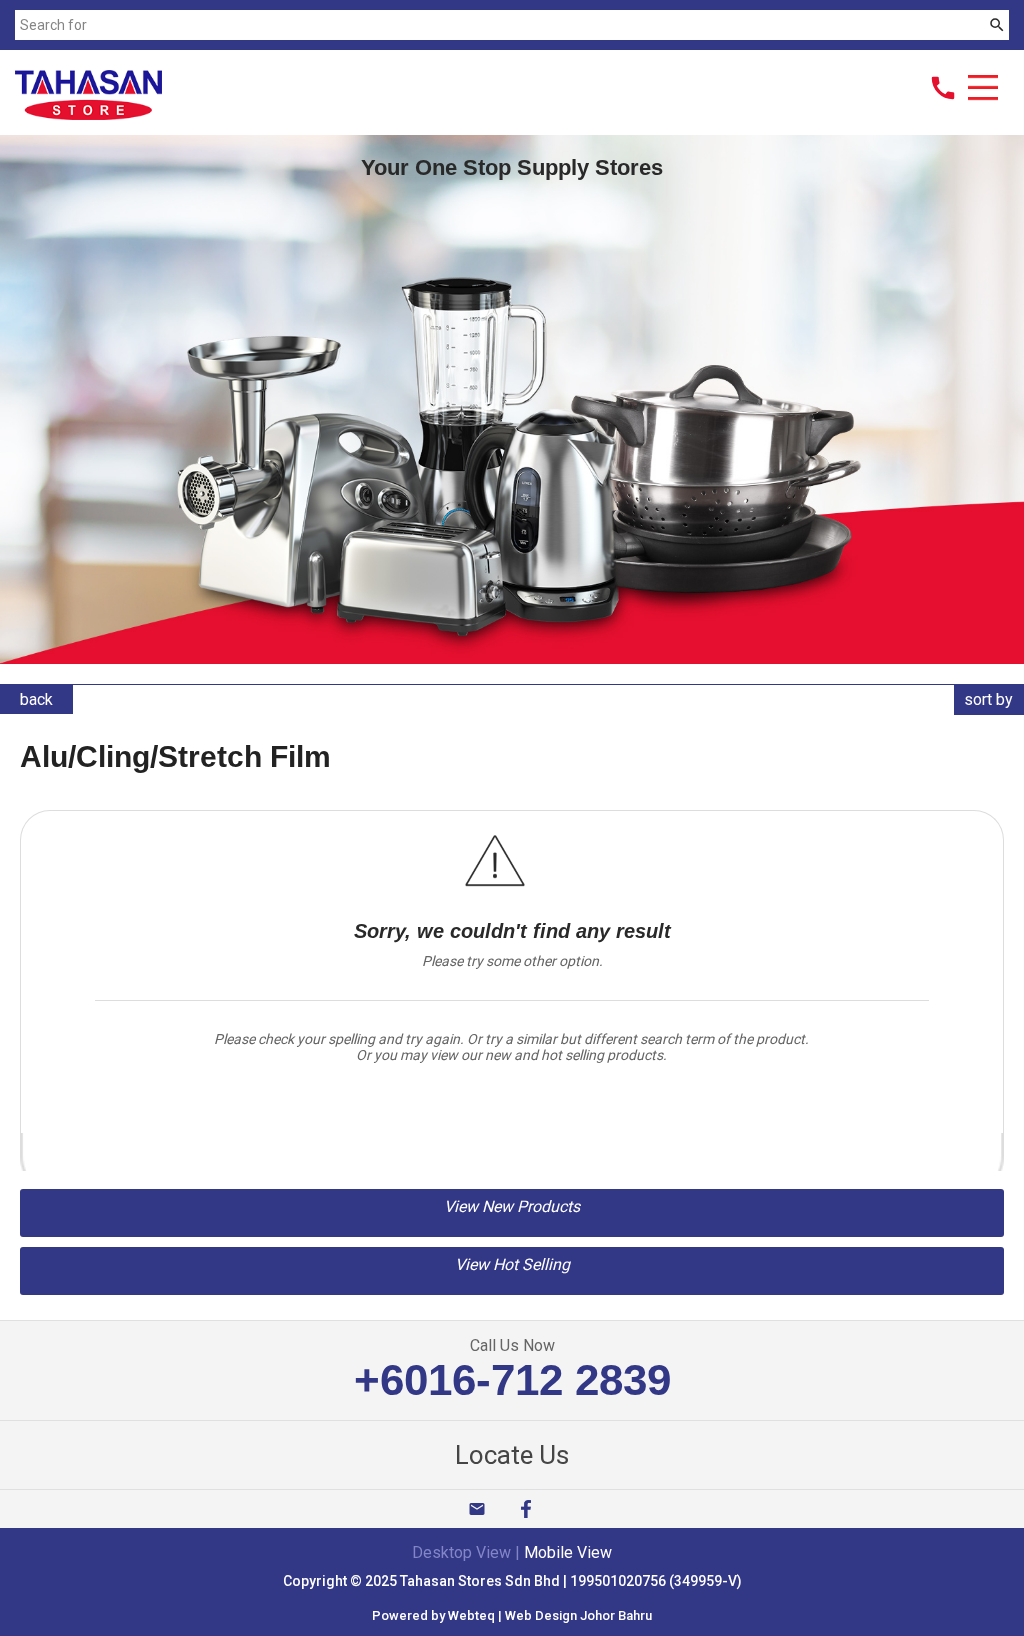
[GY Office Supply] (88, 114)
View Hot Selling (512, 1264)
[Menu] (983, 90)
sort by (988, 699)
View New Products (512, 1206)
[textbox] (499, 25)
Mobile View (568, 1552)
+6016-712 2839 (512, 1379)
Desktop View (461, 1552)
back (36, 699)
